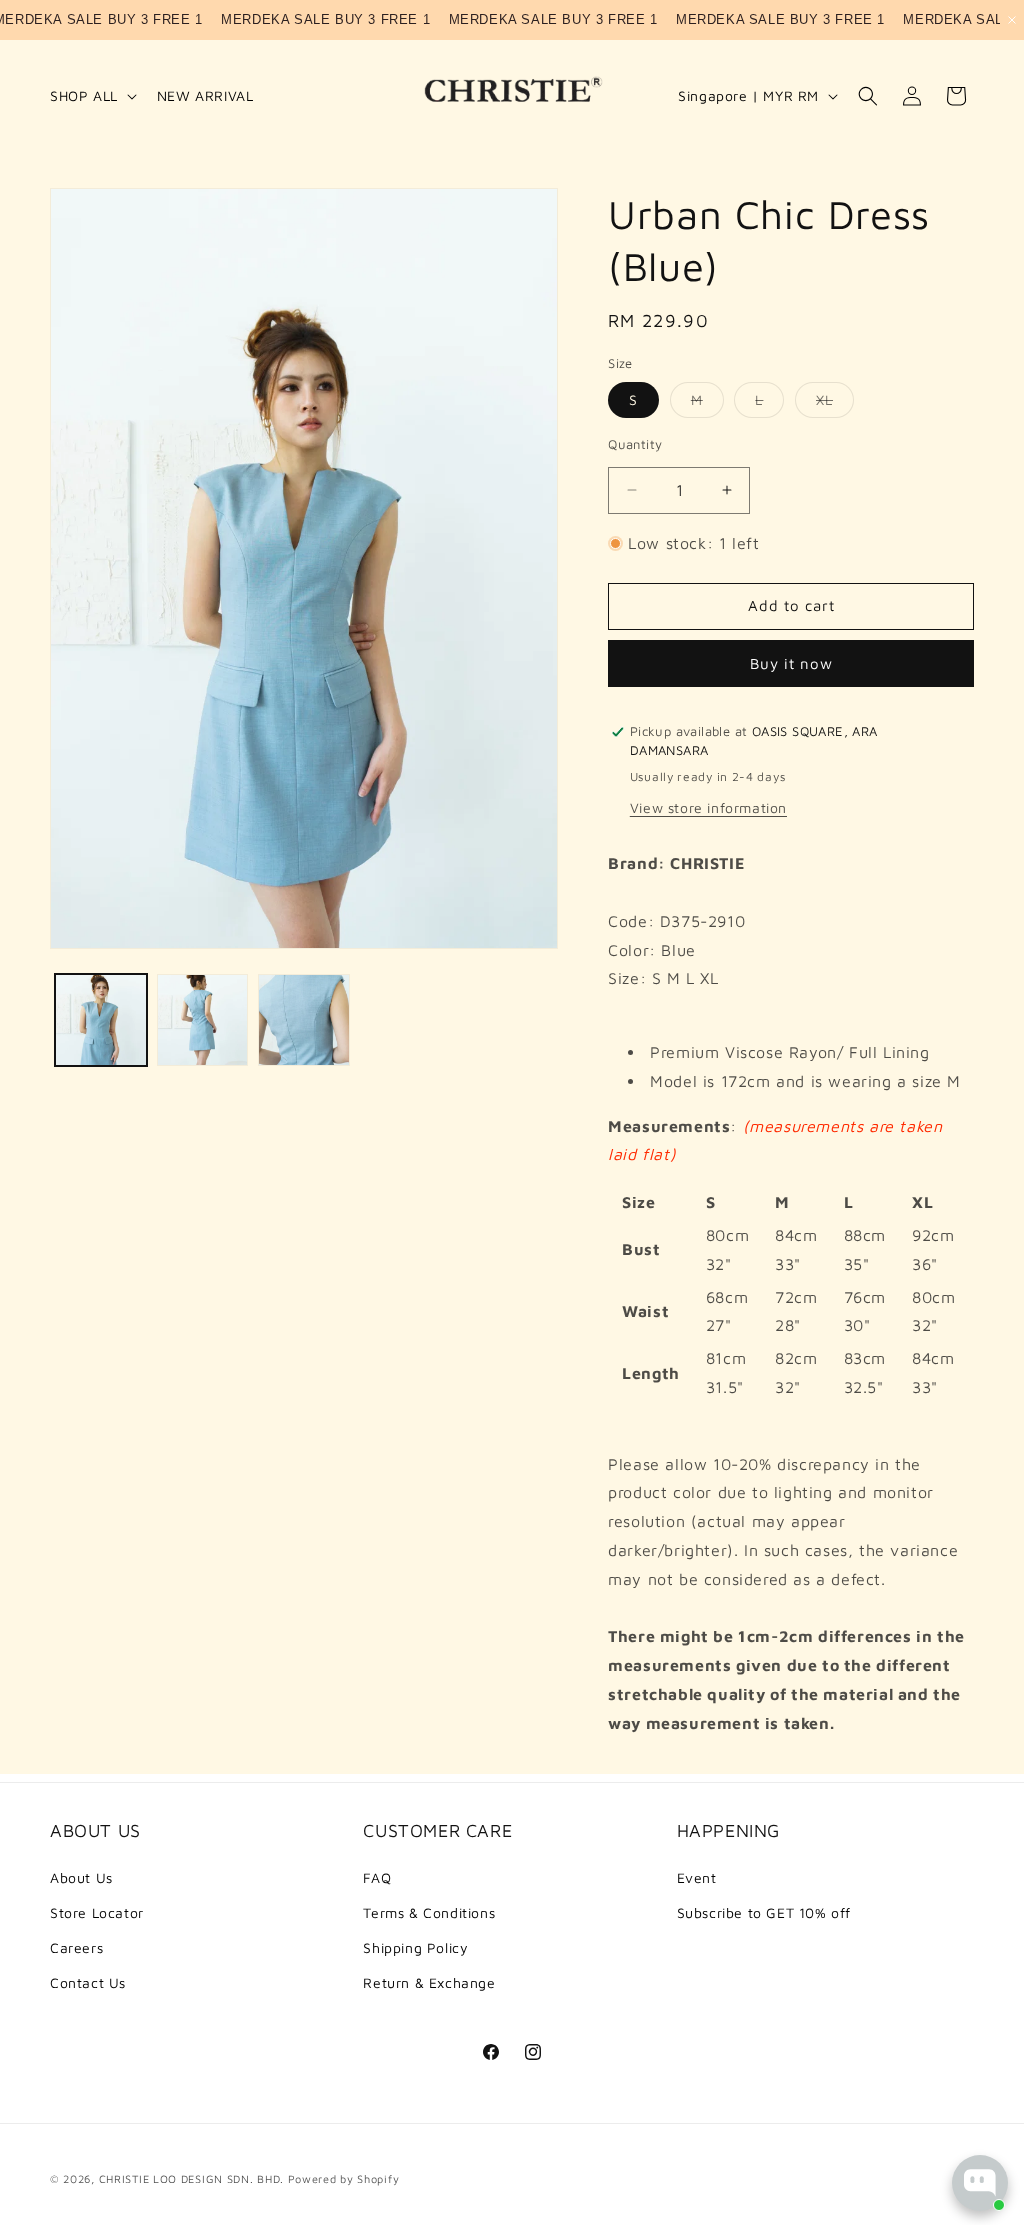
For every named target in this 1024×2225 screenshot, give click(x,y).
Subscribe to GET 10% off (764, 1912)
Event (697, 1877)
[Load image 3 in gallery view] (304, 1020)
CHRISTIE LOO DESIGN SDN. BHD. (191, 2178)
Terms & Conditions (429, 1912)
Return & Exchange (429, 1982)
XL (835, 404)
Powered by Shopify (344, 2178)
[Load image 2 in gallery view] (203, 1020)
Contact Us (88, 1982)
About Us (81, 1877)
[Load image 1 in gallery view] (101, 1020)
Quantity (635, 444)
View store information (708, 807)
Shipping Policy (415, 1947)
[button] (91, 96)
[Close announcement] (1012, 20)
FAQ (377, 1877)
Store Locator (97, 1912)
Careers (76, 1947)
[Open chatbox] (980, 2183)
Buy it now (791, 663)
